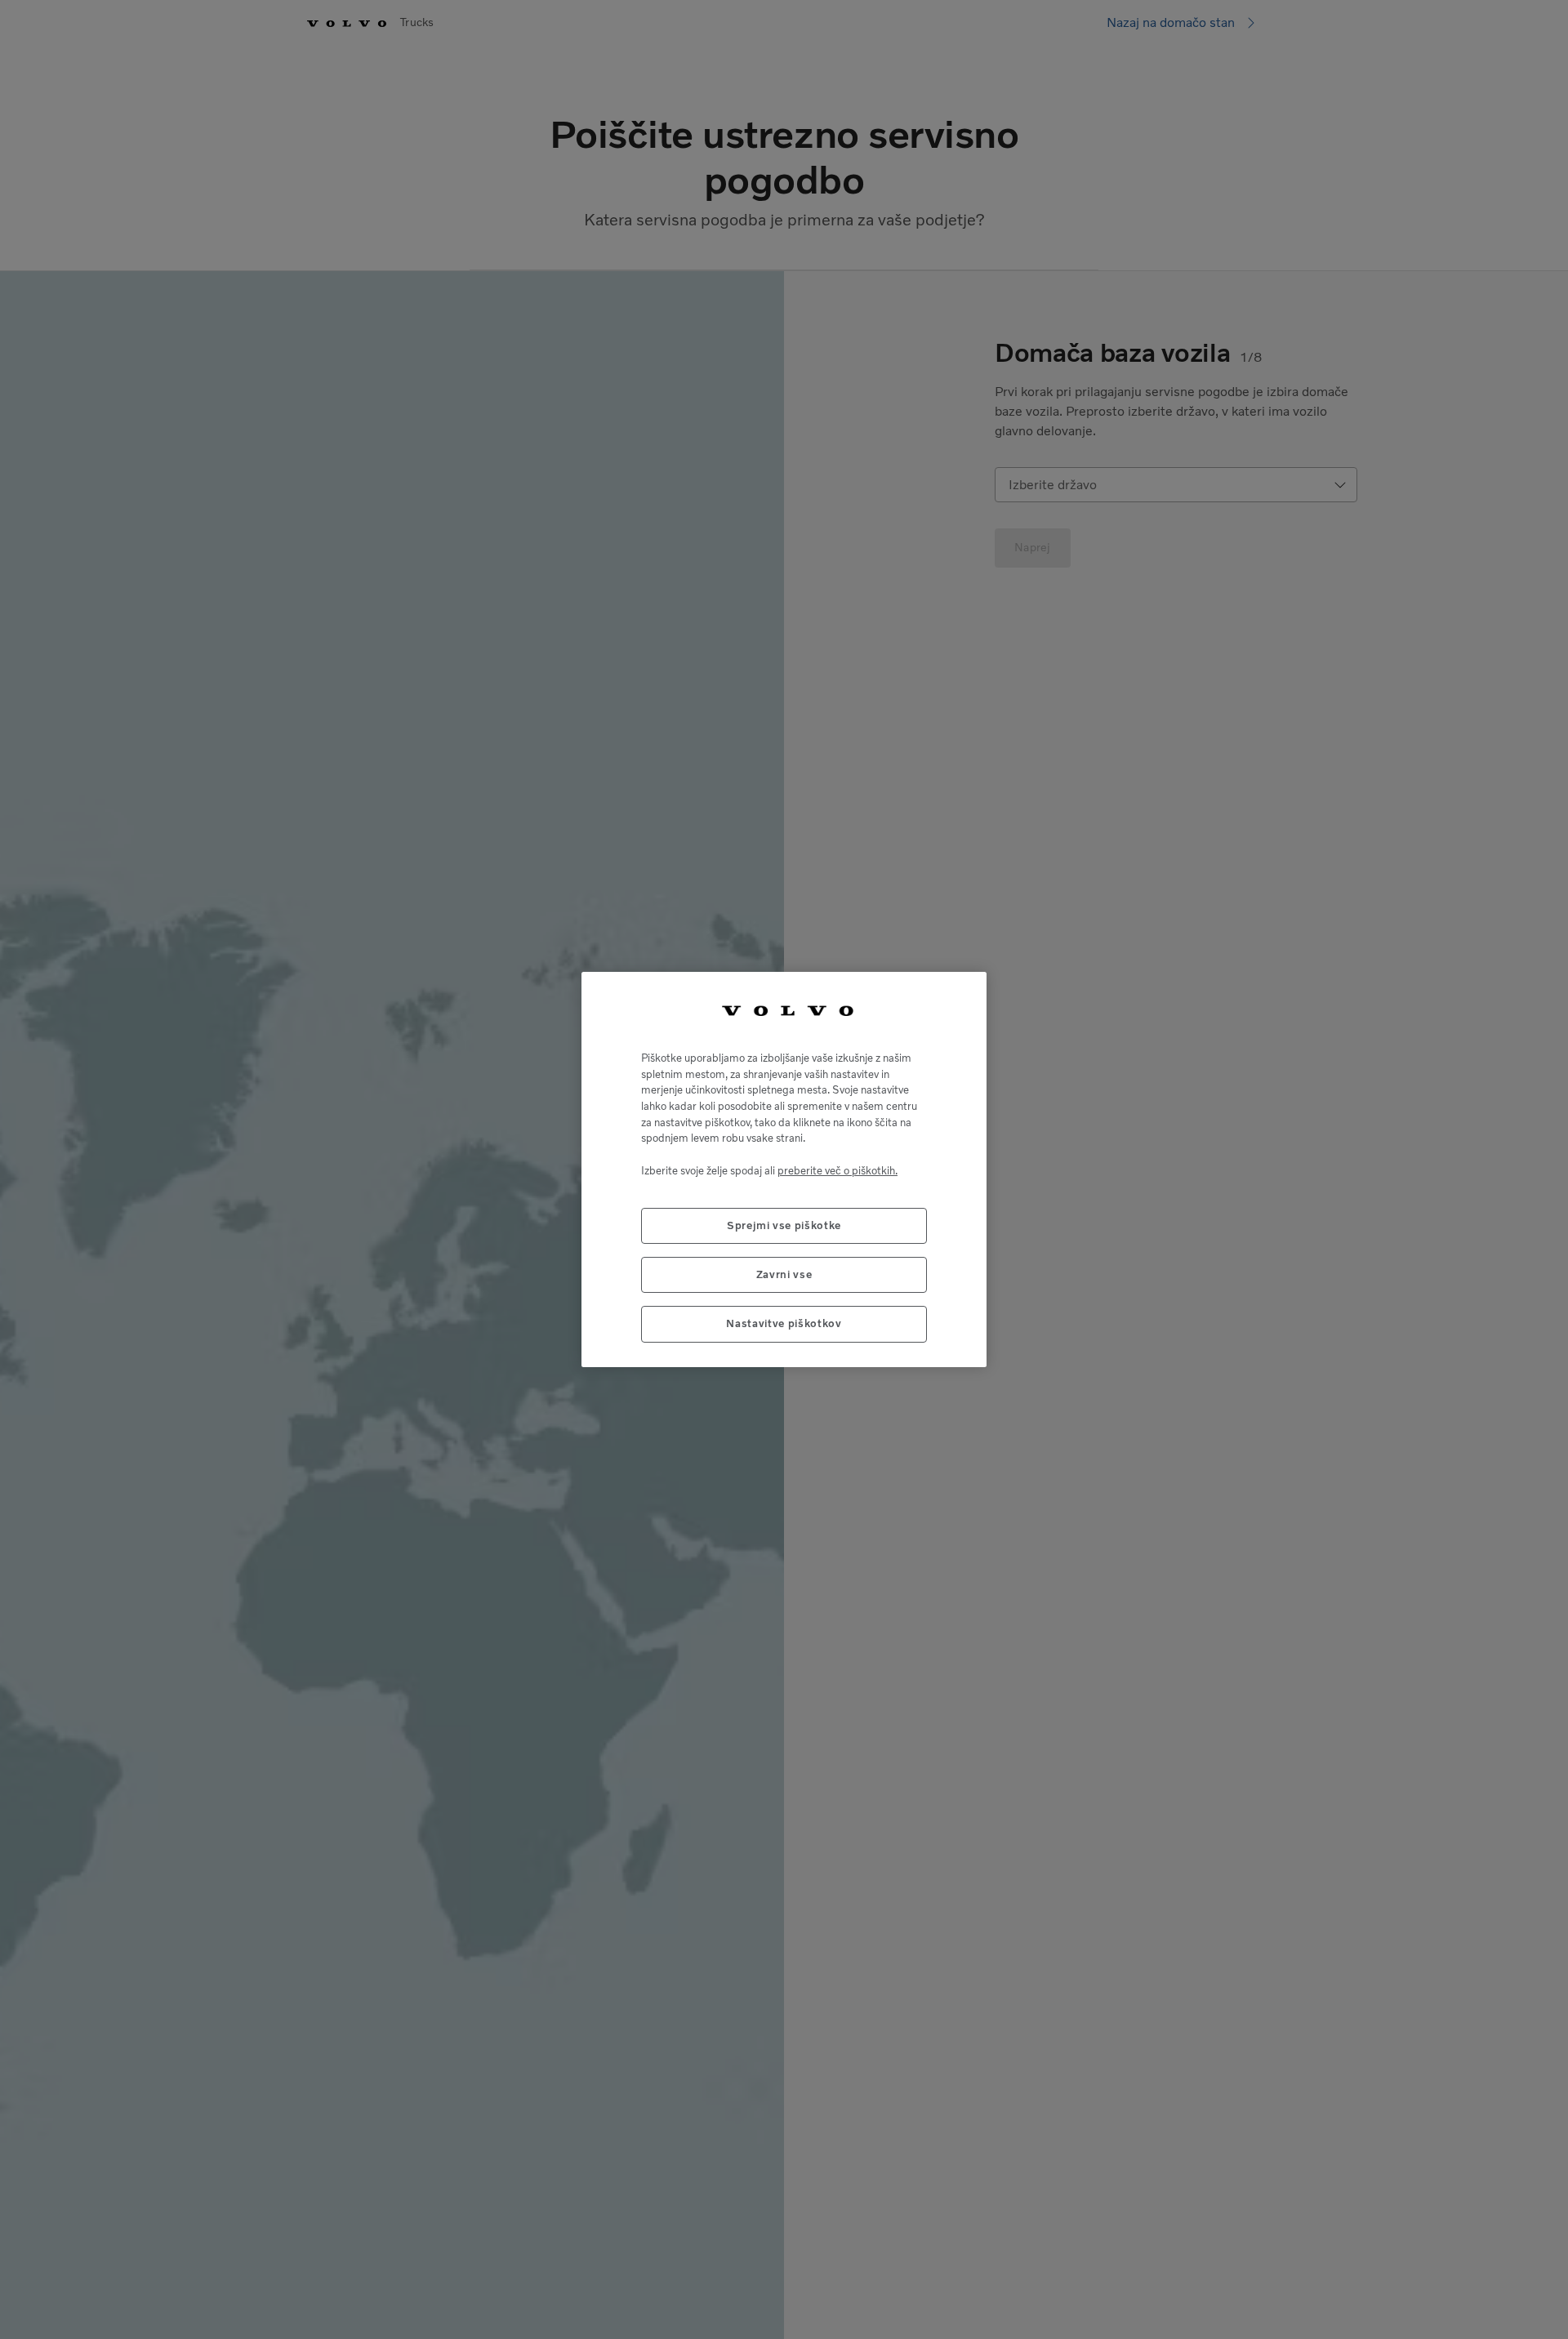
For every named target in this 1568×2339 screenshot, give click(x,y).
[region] (784, 1169)
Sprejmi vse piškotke (784, 1225)
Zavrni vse (784, 1274)
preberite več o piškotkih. (837, 1171)
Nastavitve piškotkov (784, 1323)
